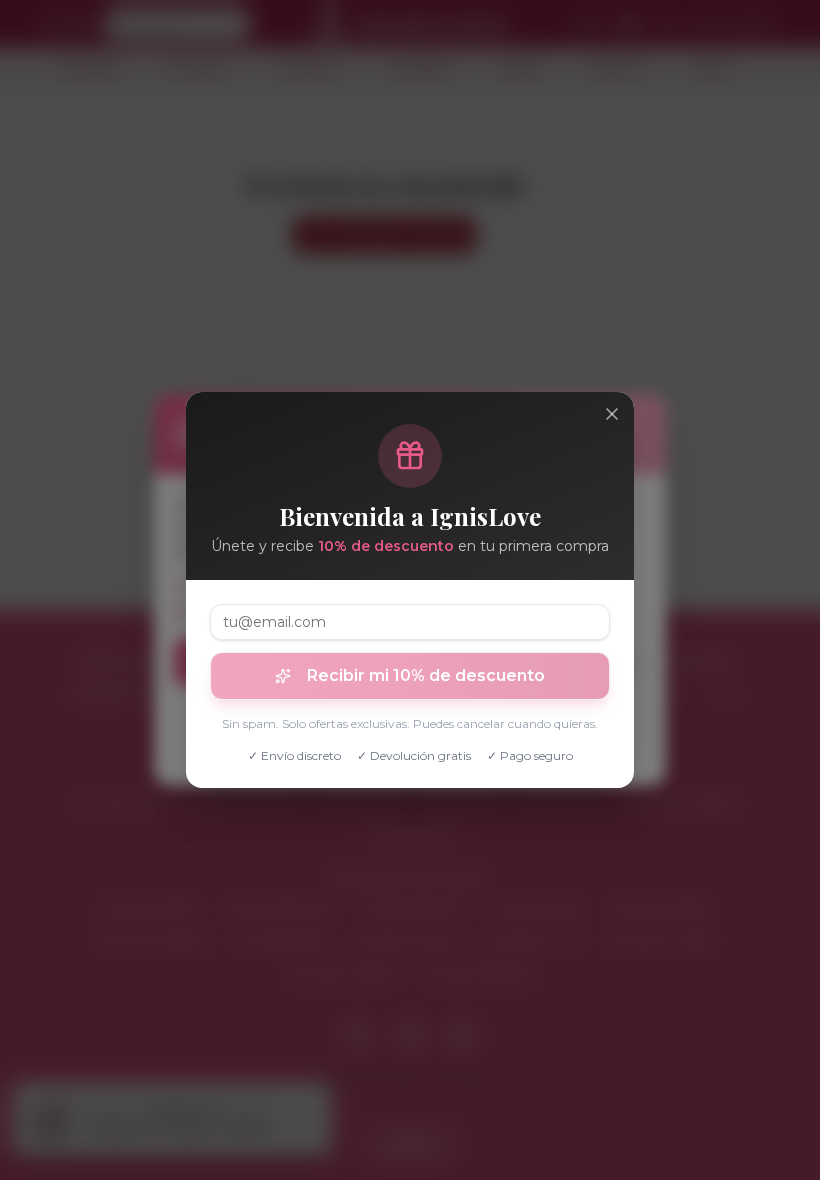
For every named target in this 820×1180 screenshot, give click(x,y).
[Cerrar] (612, 414)
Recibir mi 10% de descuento (426, 675)
